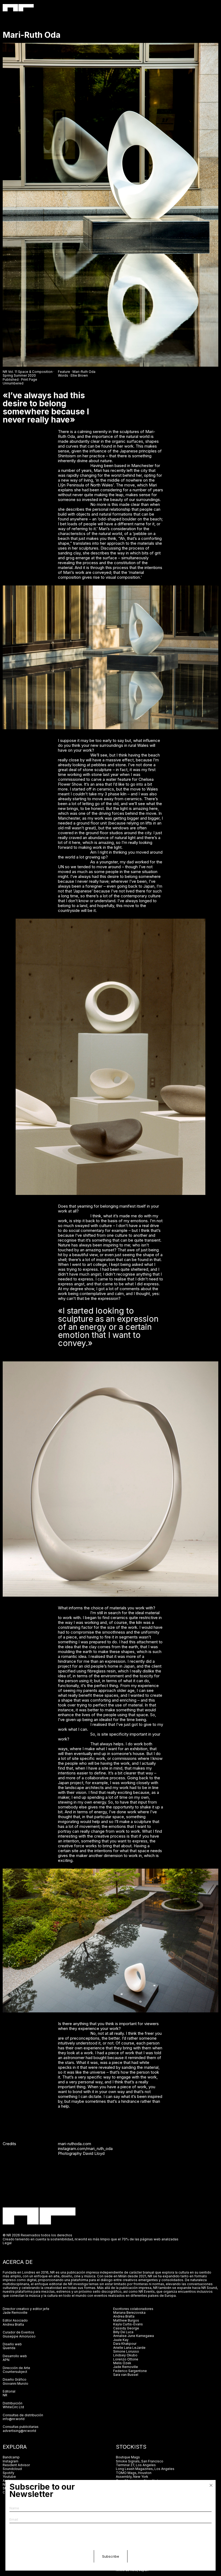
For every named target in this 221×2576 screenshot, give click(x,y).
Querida (9, 2348)
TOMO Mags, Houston (134, 2473)
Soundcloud (12, 2469)
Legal (7, 2243)
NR (5, 2395)
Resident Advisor (16, 2465)
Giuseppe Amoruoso (19, 2336)
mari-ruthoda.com (75, 2144)
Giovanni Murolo (15, 2384)
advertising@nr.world (19, 2431)
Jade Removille (15, 2313)
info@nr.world (14, 2419)
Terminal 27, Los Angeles (136, 2465)
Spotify (8, 2473)
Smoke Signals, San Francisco (140, 2461)
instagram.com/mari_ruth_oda (85, 2149)
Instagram (11, 2461)
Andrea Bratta (13, 2324)
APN (6, 2360)
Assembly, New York (132, 2477)
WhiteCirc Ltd (13, 2407)
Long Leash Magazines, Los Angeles (145, 2469)
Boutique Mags (128, 2457)
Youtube (9, 2477)
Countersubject (15, 2372)
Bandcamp (11, 2457)
